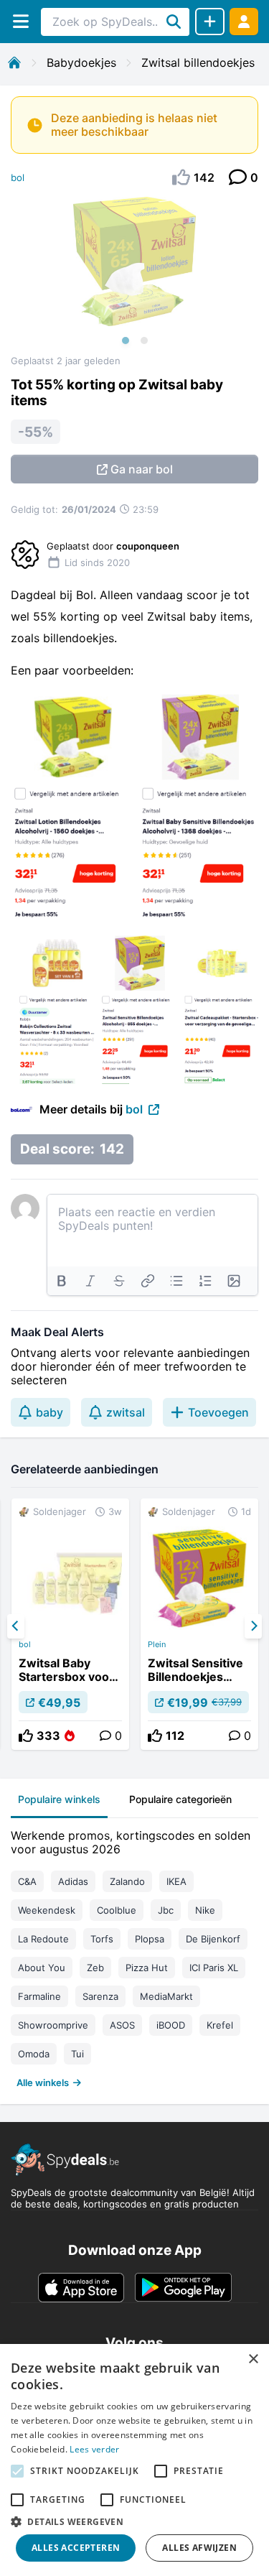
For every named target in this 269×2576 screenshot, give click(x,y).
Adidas (73, 1881)
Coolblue (117, 1910)
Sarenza (100, 1996)
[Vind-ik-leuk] (26, 1736)
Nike (205, 1910)
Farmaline (39, 1996)
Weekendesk (47, 1910)
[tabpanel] (134, 1956)
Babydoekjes (81, 62)
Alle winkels (43, 2082)
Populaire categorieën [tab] (180, 1799)
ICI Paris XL (214, 1968)
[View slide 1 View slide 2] (134, 276)
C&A (27, 1881)
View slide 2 (144, 340)
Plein (157, 1644)
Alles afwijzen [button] (199, 2548)
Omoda (34, 2054)
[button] (134, 2521)
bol (18, 177)
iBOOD (171, 2025)
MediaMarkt (166, 1996)
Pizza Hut (147, 1968)
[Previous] (16, 1626)
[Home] (14, 62)
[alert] (134, 2460)
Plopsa (150, 1939)
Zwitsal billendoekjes (198, 62)
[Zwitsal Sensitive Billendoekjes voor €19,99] (199, 1624)
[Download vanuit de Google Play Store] (183, 2287)
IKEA (176, 1881)
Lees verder (94, 2449)
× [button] (253, 2359)
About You (42, 1968)
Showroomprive (53, 2025)
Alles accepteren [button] (76, 2548)
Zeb (95, 1968)
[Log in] (244, 21)
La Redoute (43, 1939)
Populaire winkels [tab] (59, 1799)
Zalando (127, 1881)
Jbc (166, 1910)
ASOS (122, 2025)
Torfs (102, 1939)
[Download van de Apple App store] (81, 2287)
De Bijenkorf (213, 1939)
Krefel (220, 2025)
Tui (77, 2054)
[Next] (253, 1626)
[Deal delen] (210, 22)
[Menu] (20, 21)
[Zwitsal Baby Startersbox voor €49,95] (70, 1624)
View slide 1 (126, 340)
